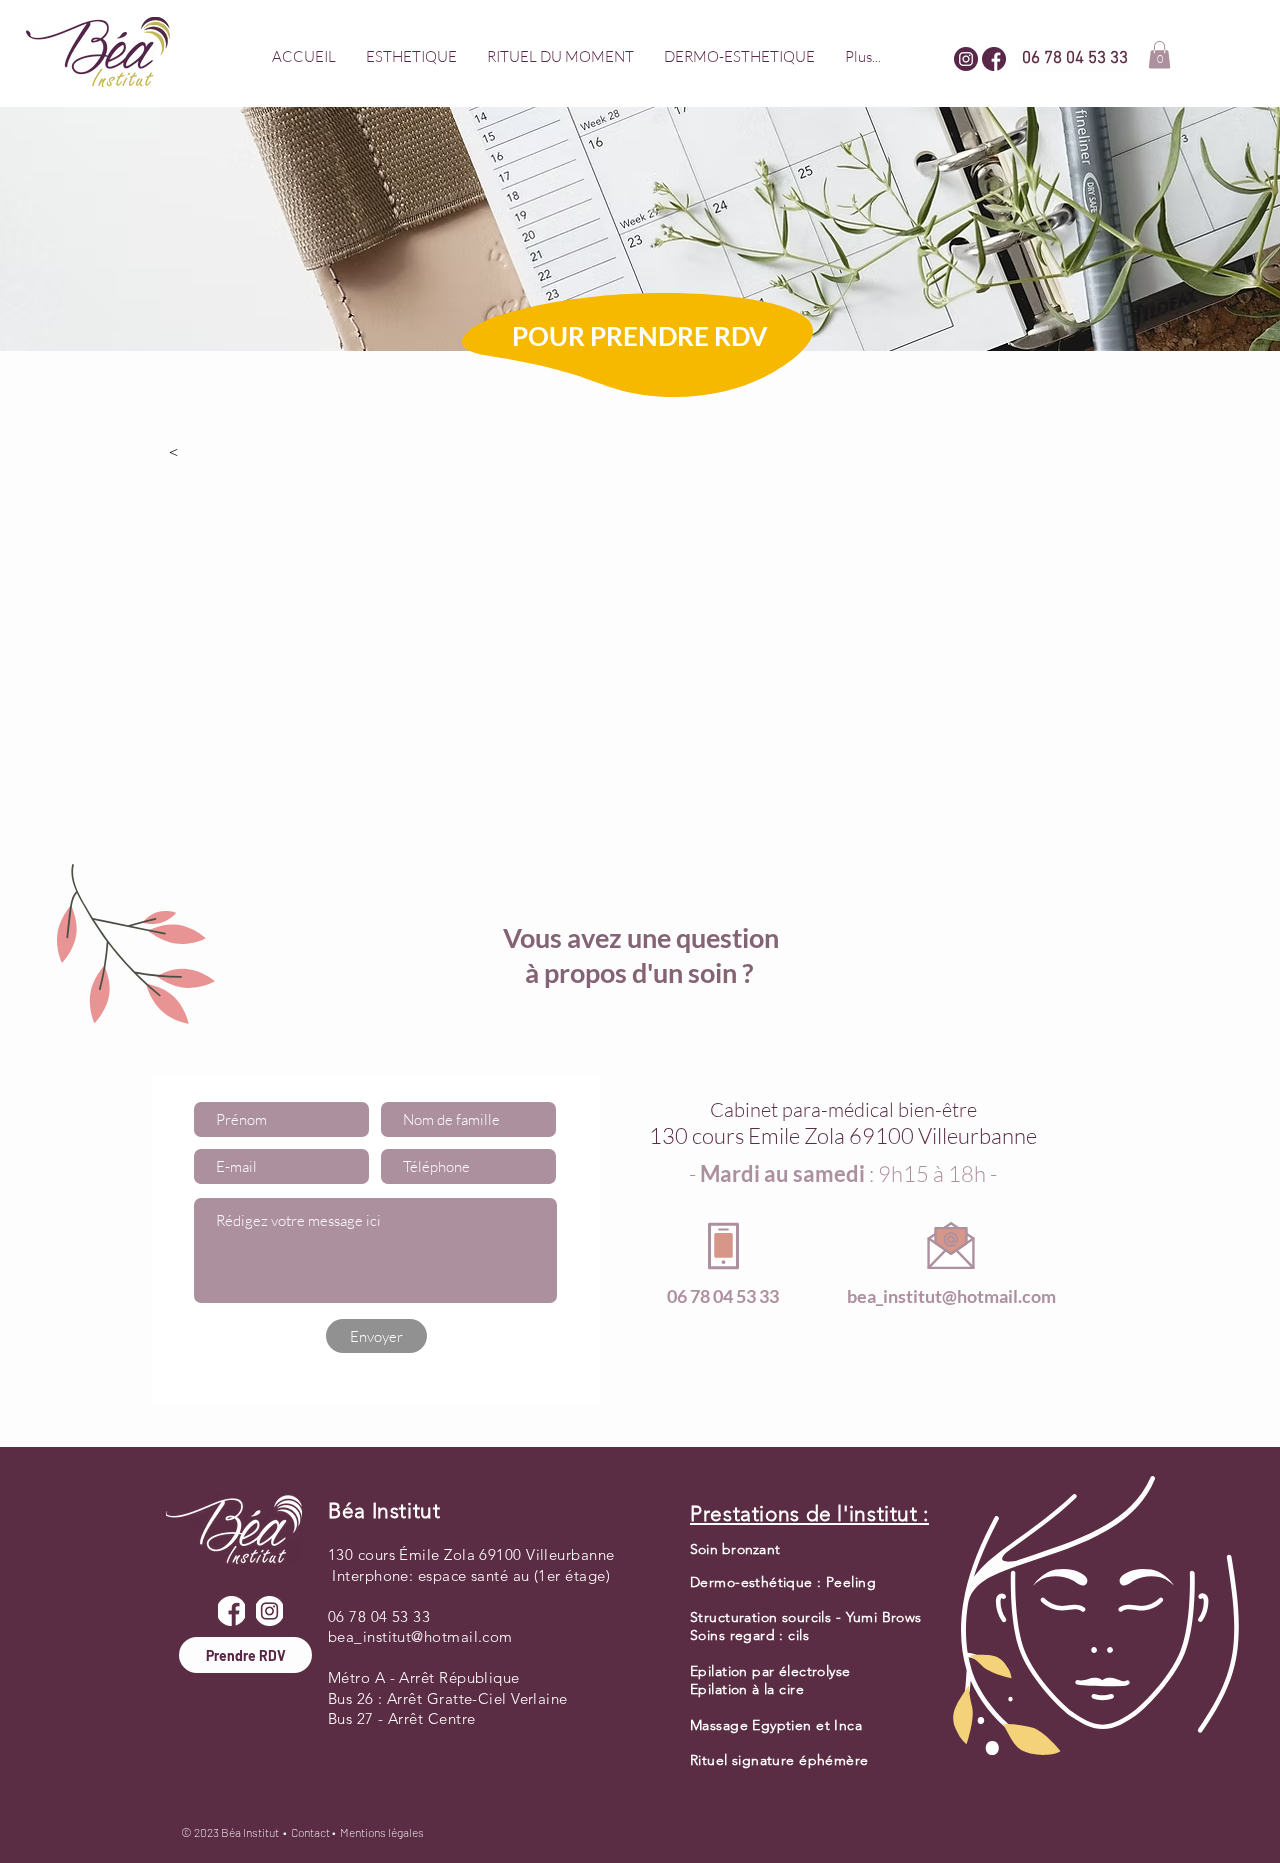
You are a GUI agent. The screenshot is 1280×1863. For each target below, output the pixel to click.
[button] (411, 57)
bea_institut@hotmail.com (951, 1296)
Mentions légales (382, 1832)
